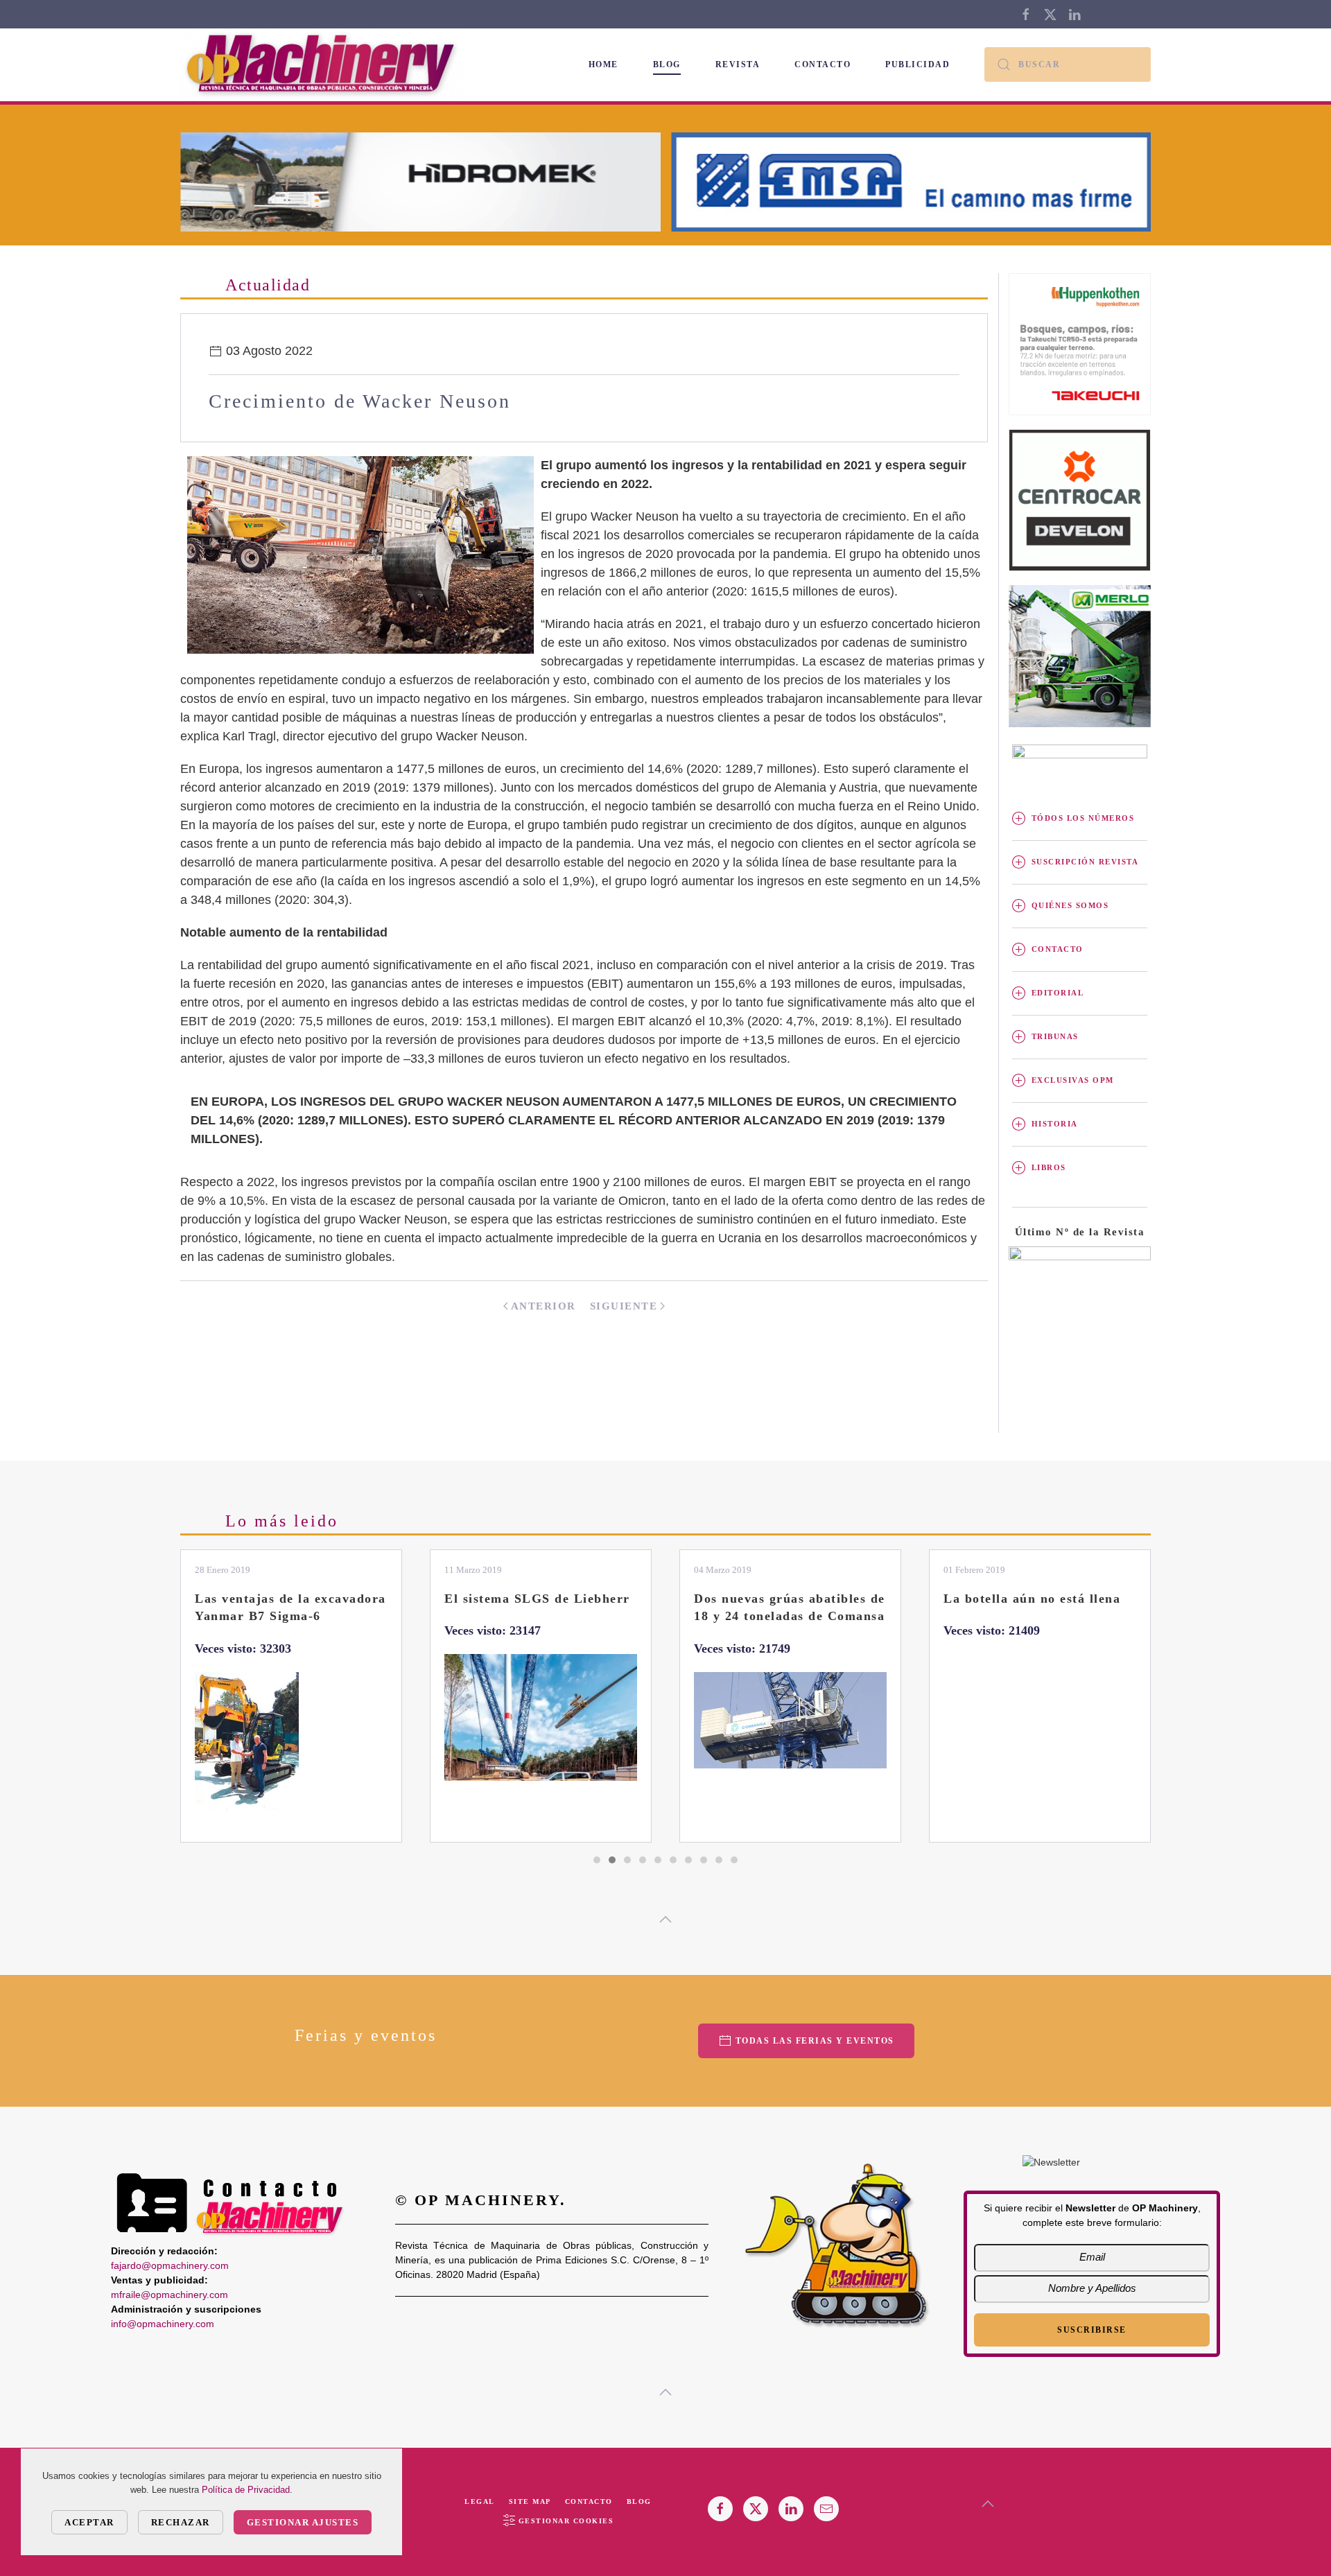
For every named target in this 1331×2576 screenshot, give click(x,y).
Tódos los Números (1083, 818)
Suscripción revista (1085, 862)
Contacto (823, 64)
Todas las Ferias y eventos (815, 2041)
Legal (480, 2501)
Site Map (530, 2501)
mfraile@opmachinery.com (169, 2295)
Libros (1049, 1167)
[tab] (597, 1860)
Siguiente (624, 1306)
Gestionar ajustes (303, 2522)
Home (603, 64)
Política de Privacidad (246, 2490)
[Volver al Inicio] (324, 65)
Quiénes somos (1070, 905)
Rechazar (181, 2522)
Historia (1055, 1124)
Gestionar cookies (566, 2521)
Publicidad (917, 64)
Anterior (543, 1306)
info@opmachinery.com (163, 2324)
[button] (665, 1920)
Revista (738, 64)
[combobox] (1068, 64)
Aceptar (89, 2522)
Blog (667, 64)
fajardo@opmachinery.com (170, 2265)
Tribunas (1055, 1036)
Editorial (1058, 993)
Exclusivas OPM (1073, 1080)
